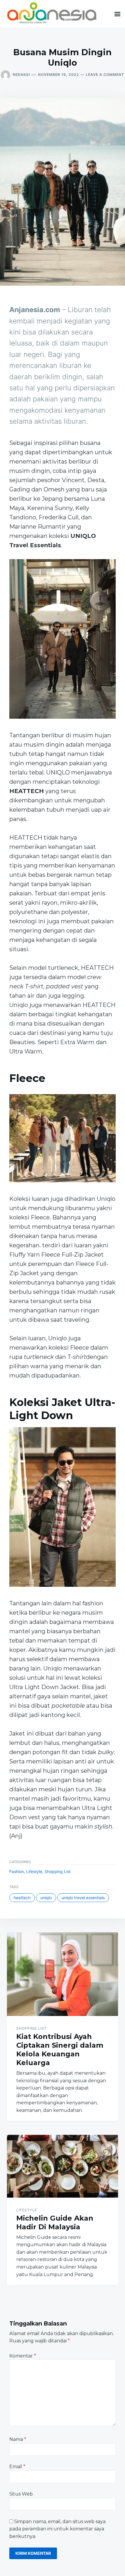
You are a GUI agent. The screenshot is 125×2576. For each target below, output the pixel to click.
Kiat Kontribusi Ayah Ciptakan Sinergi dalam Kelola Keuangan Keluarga (60, 2050)
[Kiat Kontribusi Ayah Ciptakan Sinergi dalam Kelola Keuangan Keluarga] (63, 1974)
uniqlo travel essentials (83, 1898)
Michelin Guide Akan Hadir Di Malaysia (55, 2222)
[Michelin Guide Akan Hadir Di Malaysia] (63, 2166)
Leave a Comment (105, 75)
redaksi (21, 75)
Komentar (23, 2356)
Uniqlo (46, 1898)
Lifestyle (34, 1871)
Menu (117, 14)
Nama (18, 2439)
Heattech (22, 1898)
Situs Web (21, 2494)
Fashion (17, 1871)
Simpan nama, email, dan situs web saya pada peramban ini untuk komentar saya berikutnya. (57, 2529)
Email (17, 2467)
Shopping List (58, 1871)
